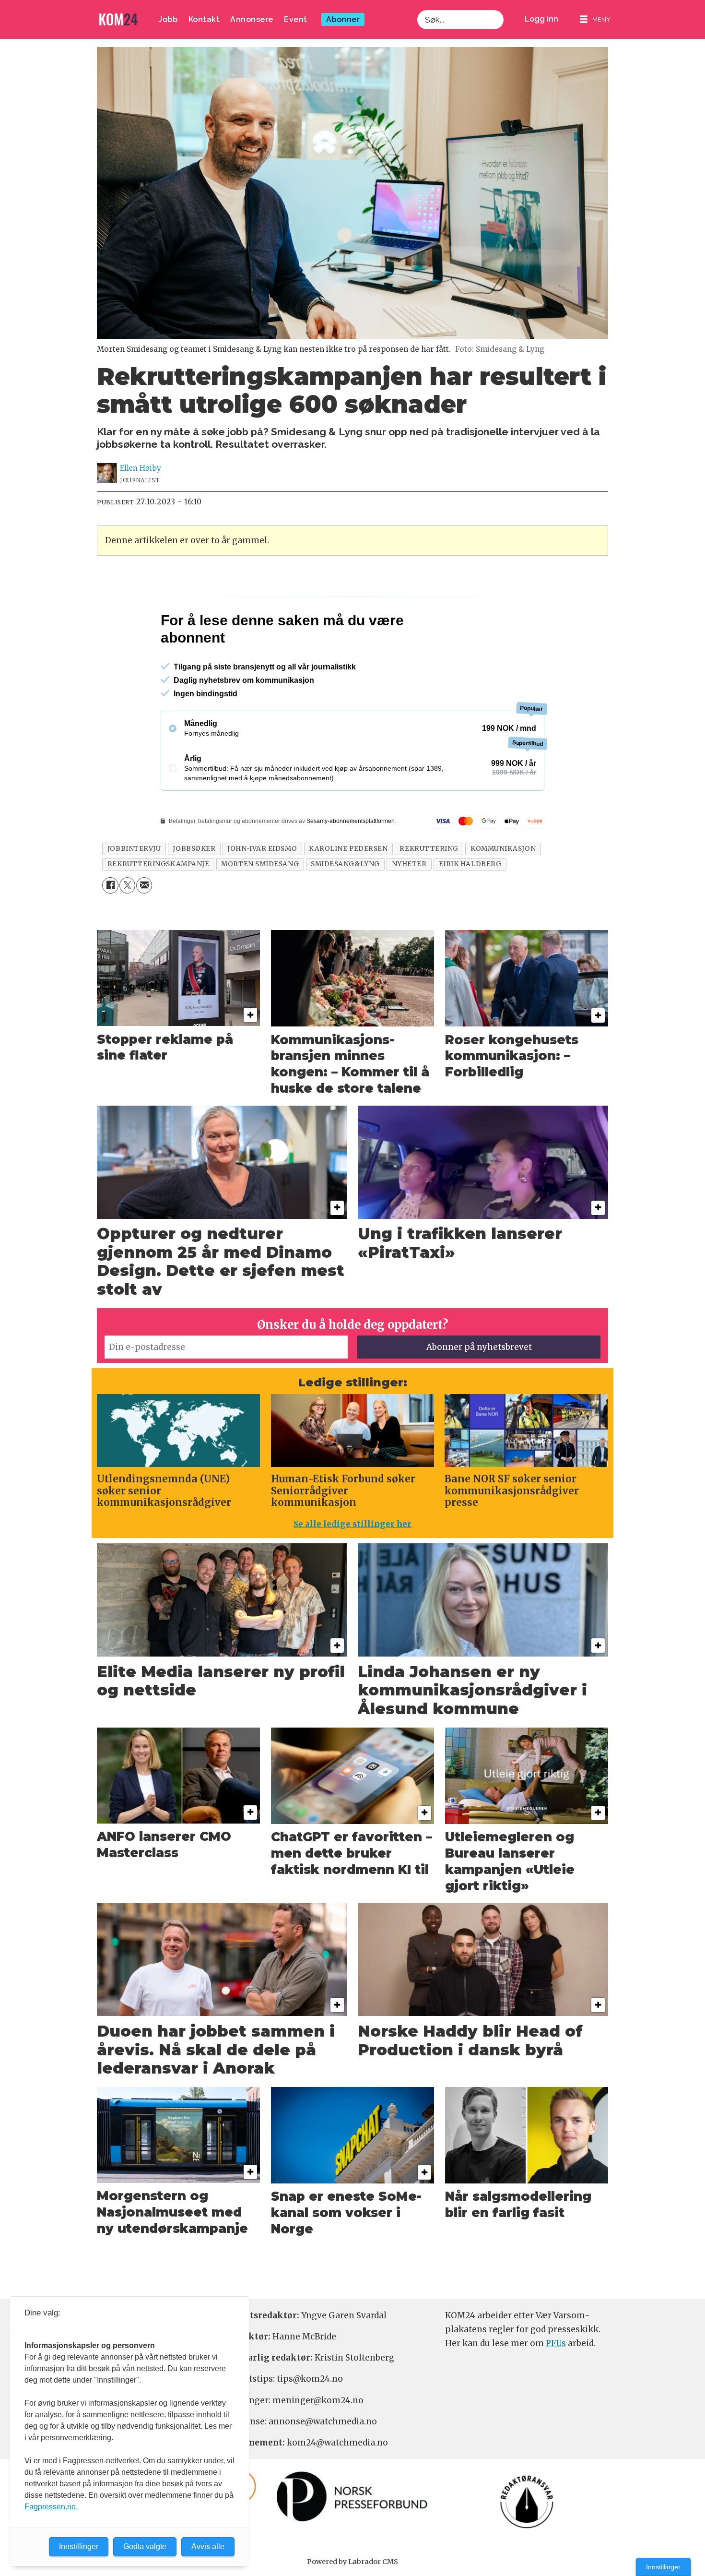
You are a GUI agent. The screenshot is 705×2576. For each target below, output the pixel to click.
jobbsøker (194, 890)
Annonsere (252, 19)
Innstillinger (663, 2567)
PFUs (556, 2385)
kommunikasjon (503, 890)
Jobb (168, 19)
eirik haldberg (470, 905)
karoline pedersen (348, 890)
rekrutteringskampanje (158, 905)
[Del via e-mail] (144, 926)
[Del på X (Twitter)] (127, 926)
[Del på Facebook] (110, 926)
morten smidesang (260, 905)
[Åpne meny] (595, 19)
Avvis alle (208, 2546)
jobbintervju (134, 890)
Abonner (343, 19)
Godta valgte (145, 2546)
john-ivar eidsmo (262, 890)
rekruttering (429, 890)
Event (296, 19)
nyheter (409, 905)
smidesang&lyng (345, 905)
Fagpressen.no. (51, 2507)
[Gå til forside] (118, 19)
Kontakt (204, 19)
